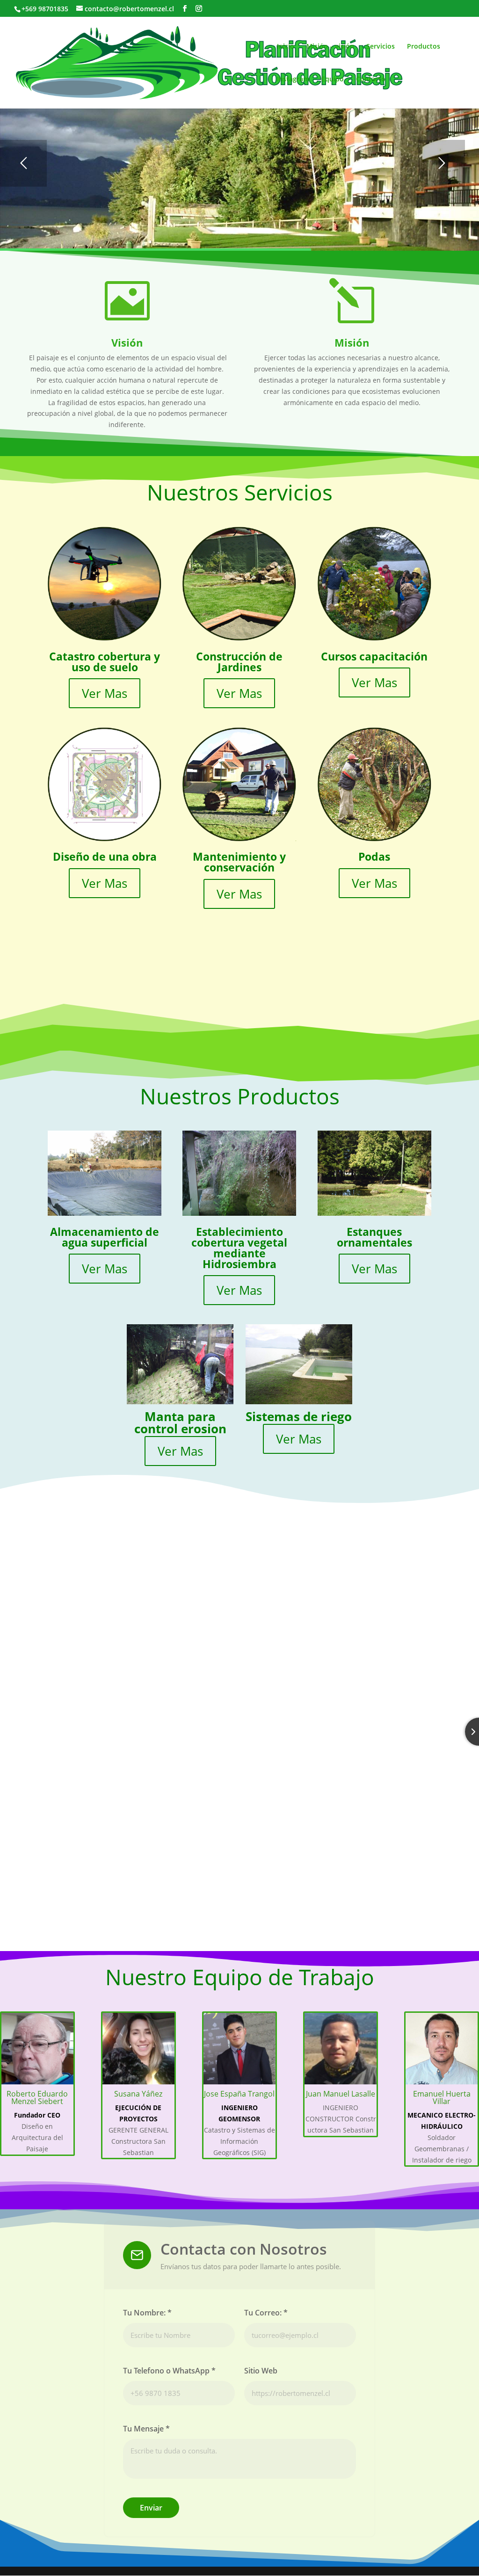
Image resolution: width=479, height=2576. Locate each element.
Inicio (286, 47)
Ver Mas (105, 693)
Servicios (381, 47)
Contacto (371, 80)
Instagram (293, 80)
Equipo (333, 80)
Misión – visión (330, 47)
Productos (424, 47)
